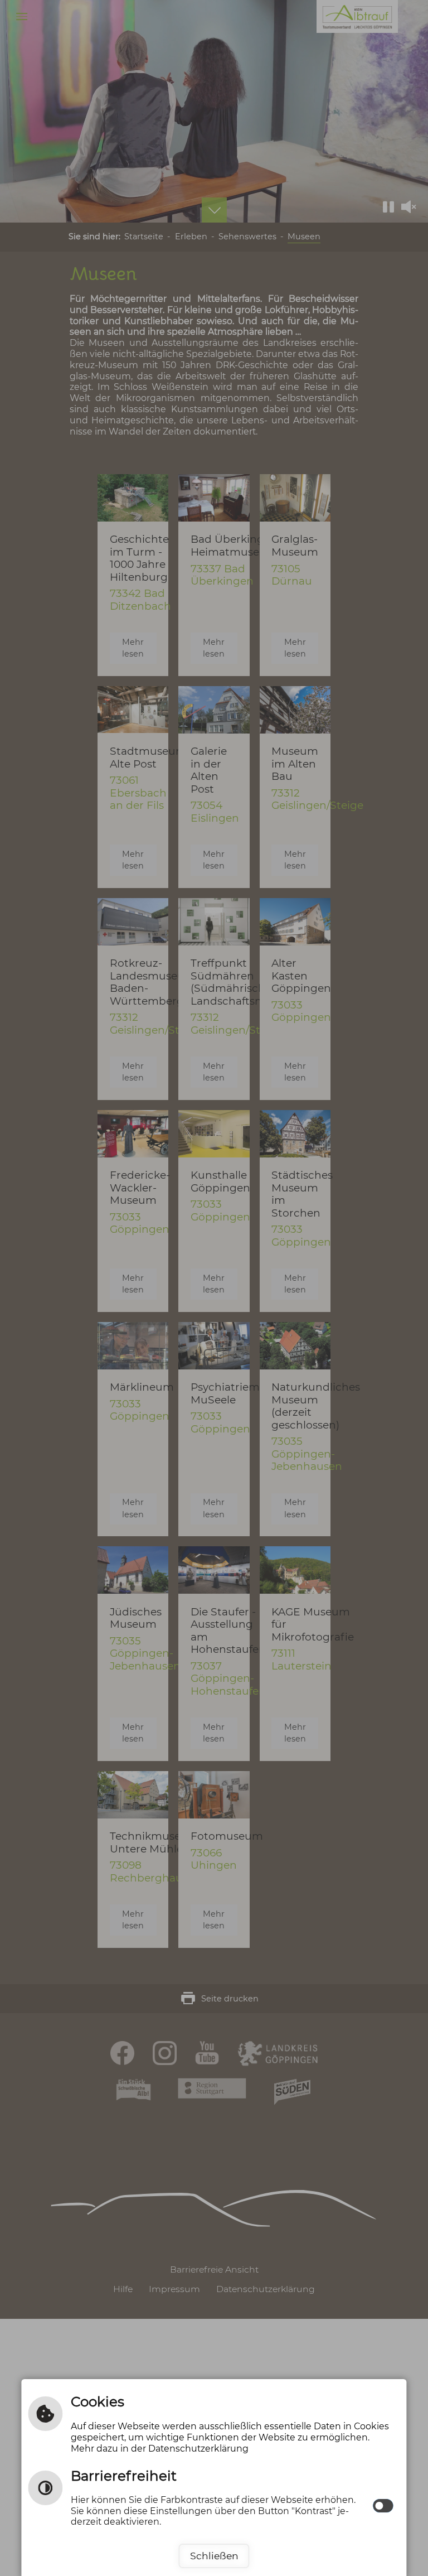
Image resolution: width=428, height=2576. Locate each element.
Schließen (214, 2556)
